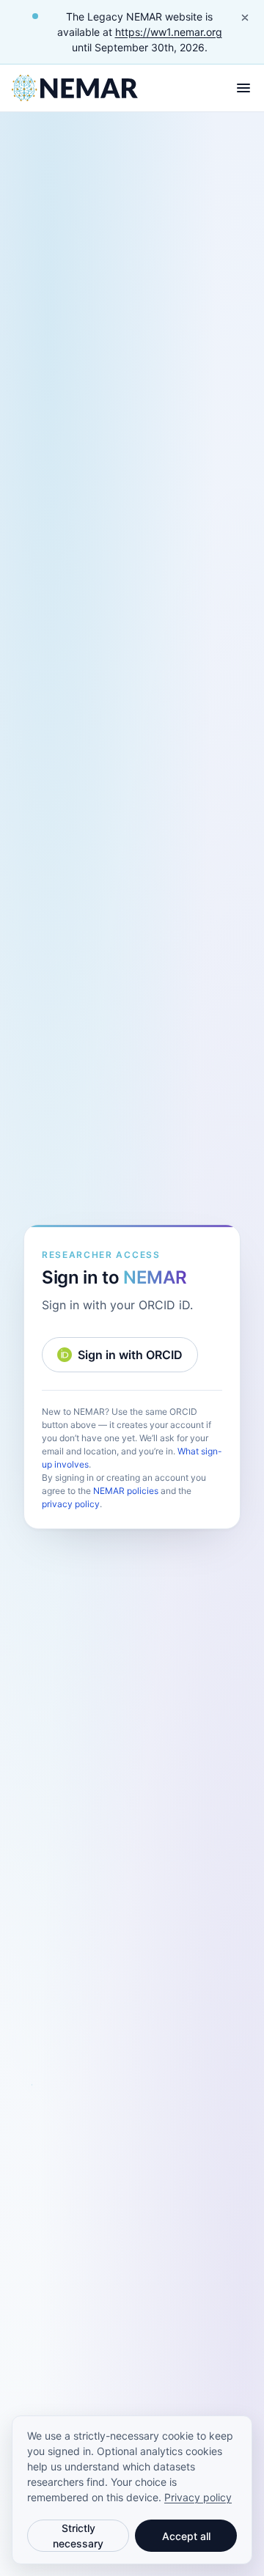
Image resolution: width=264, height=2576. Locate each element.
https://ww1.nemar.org (169, 32)
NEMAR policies (126, 1491)
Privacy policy (198, 2497)
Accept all (186, 2536)
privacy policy (71, 1504)
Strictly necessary (78, 2536)
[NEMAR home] (75, 88)
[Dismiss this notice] (245, 18)
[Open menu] (243, 88)
